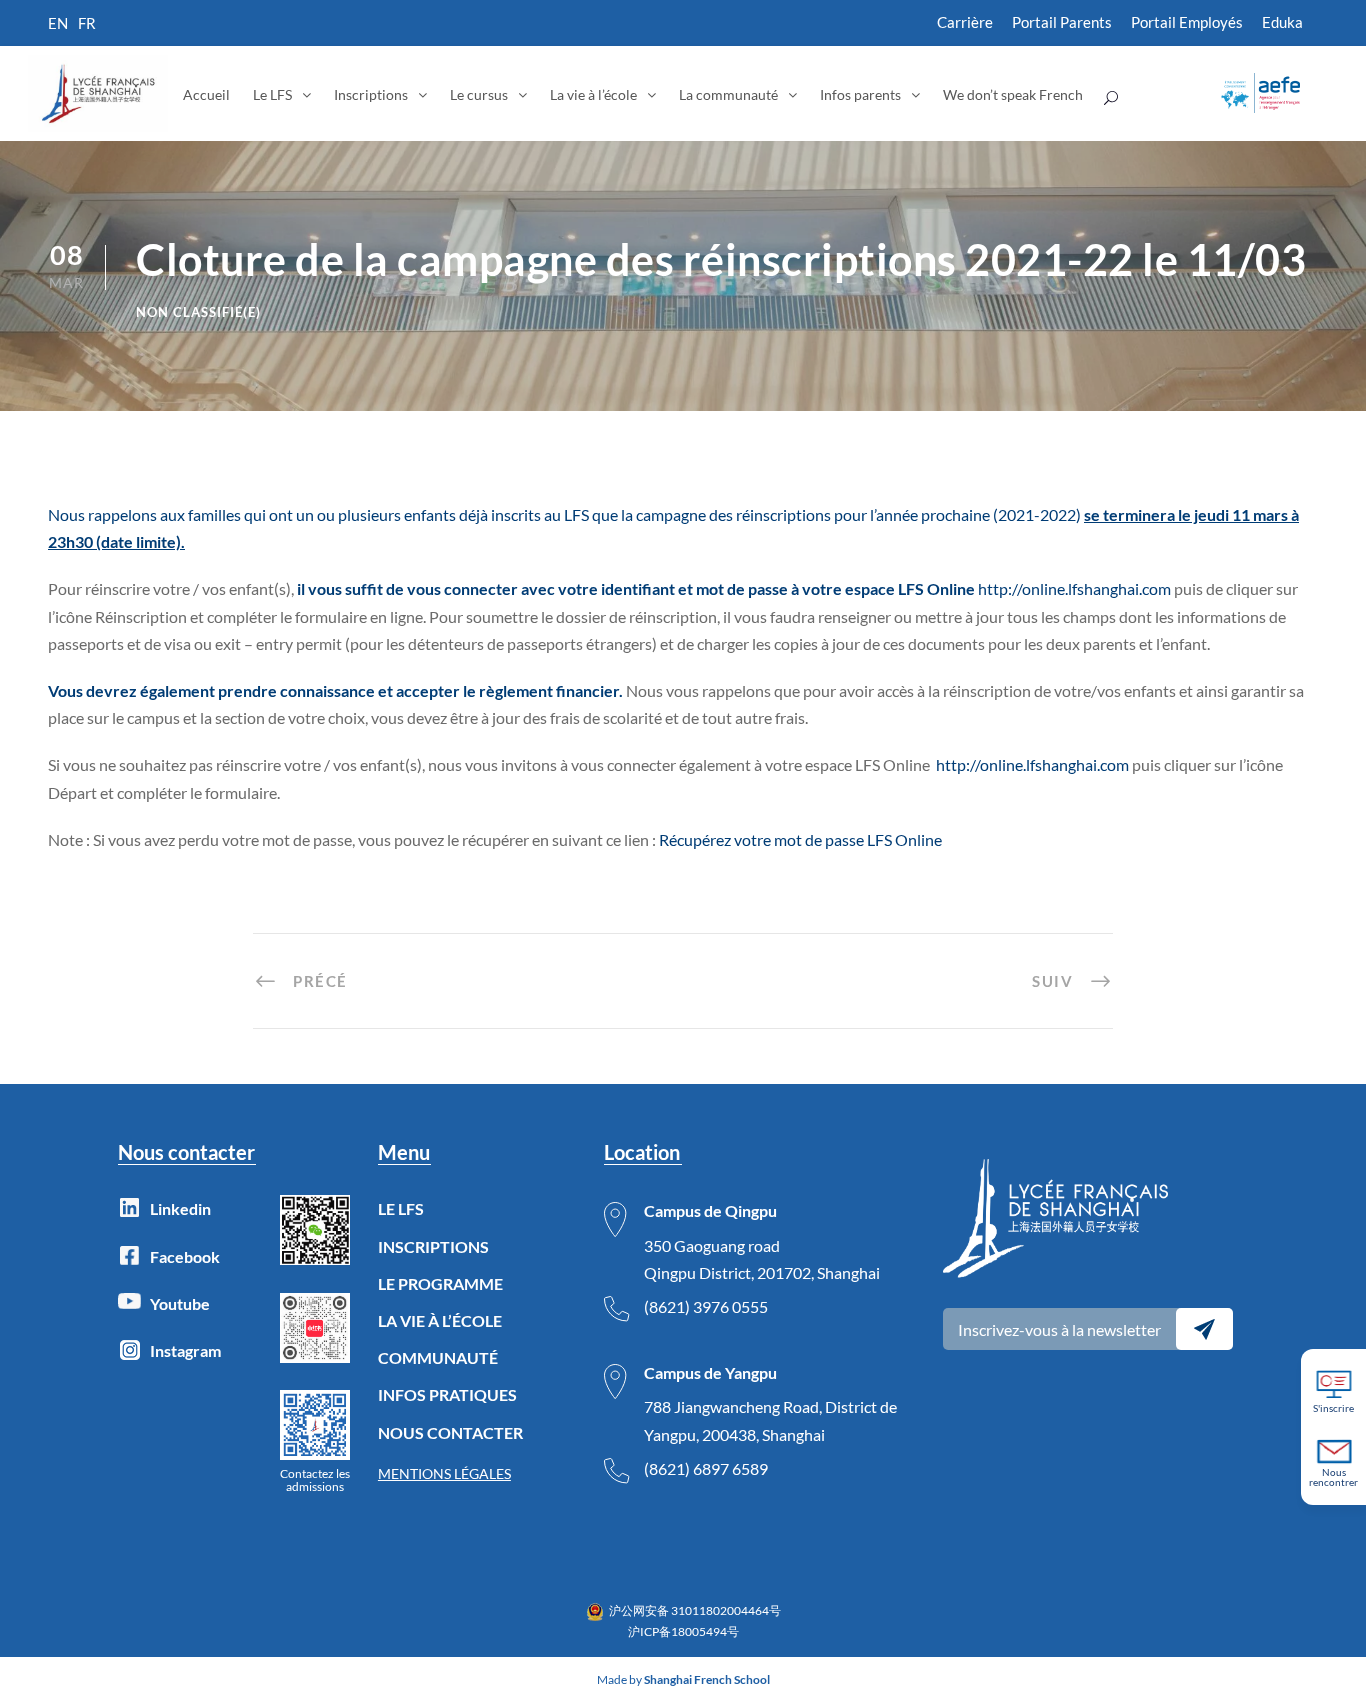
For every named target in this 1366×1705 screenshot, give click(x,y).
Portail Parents (1062, 22)
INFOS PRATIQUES (447, 1394)
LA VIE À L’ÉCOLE (440, 1320)
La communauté (728, 94)
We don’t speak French (1013, 94)
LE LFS (401, 1208)
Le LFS (272, 94)
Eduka (1282, 22)
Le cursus (479, 94)
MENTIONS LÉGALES (444, 1473)
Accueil (206, 94)
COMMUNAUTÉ (438, 1357)
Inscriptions (371, 94)
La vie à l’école (593, 94)
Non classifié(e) (198, 312)
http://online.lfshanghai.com (1032, 764)
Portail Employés (1187, 22)
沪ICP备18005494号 (683, 1631)
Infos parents (860, 94)
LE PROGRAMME (440, 1283)
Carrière (965, 22)
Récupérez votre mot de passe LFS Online (800, 839)
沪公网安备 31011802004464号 (695, 1610)
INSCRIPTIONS (433, 1246)
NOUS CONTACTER (450, 1432)
